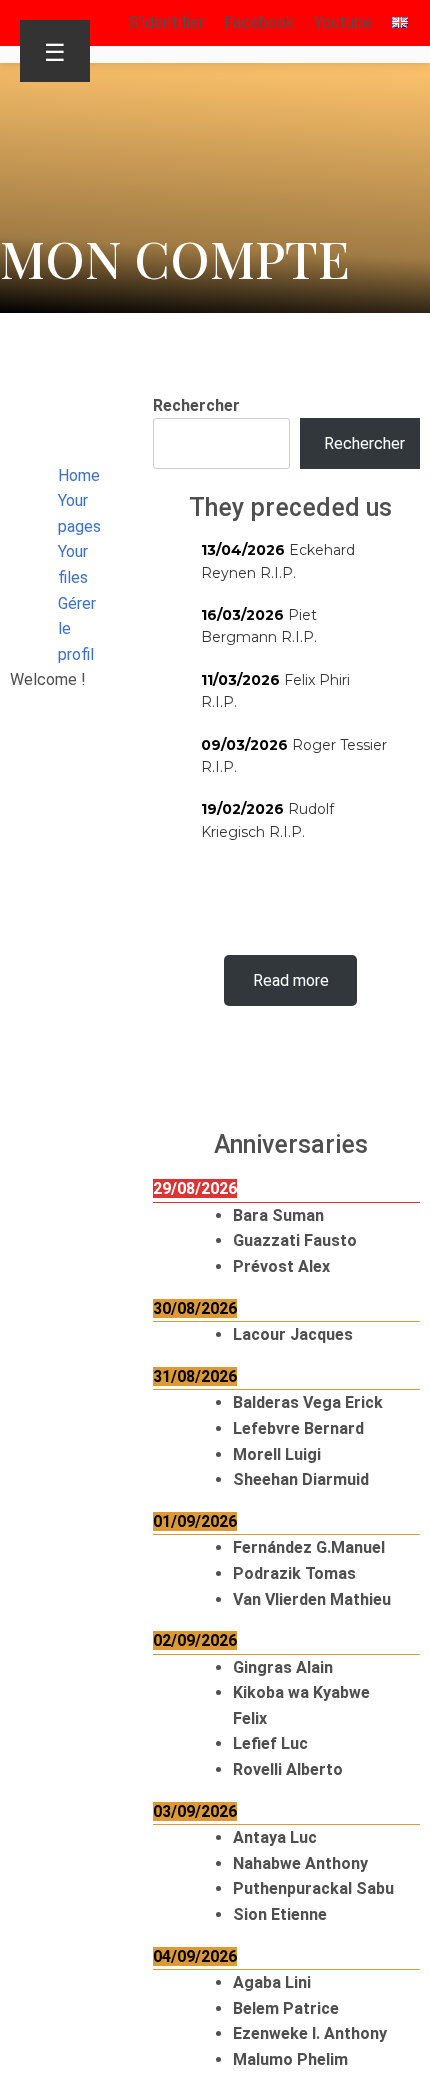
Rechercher (196, 405)
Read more (291, 980)
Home (79, 475)
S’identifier (166, 22)
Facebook (259, 22)
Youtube (343, 22)
